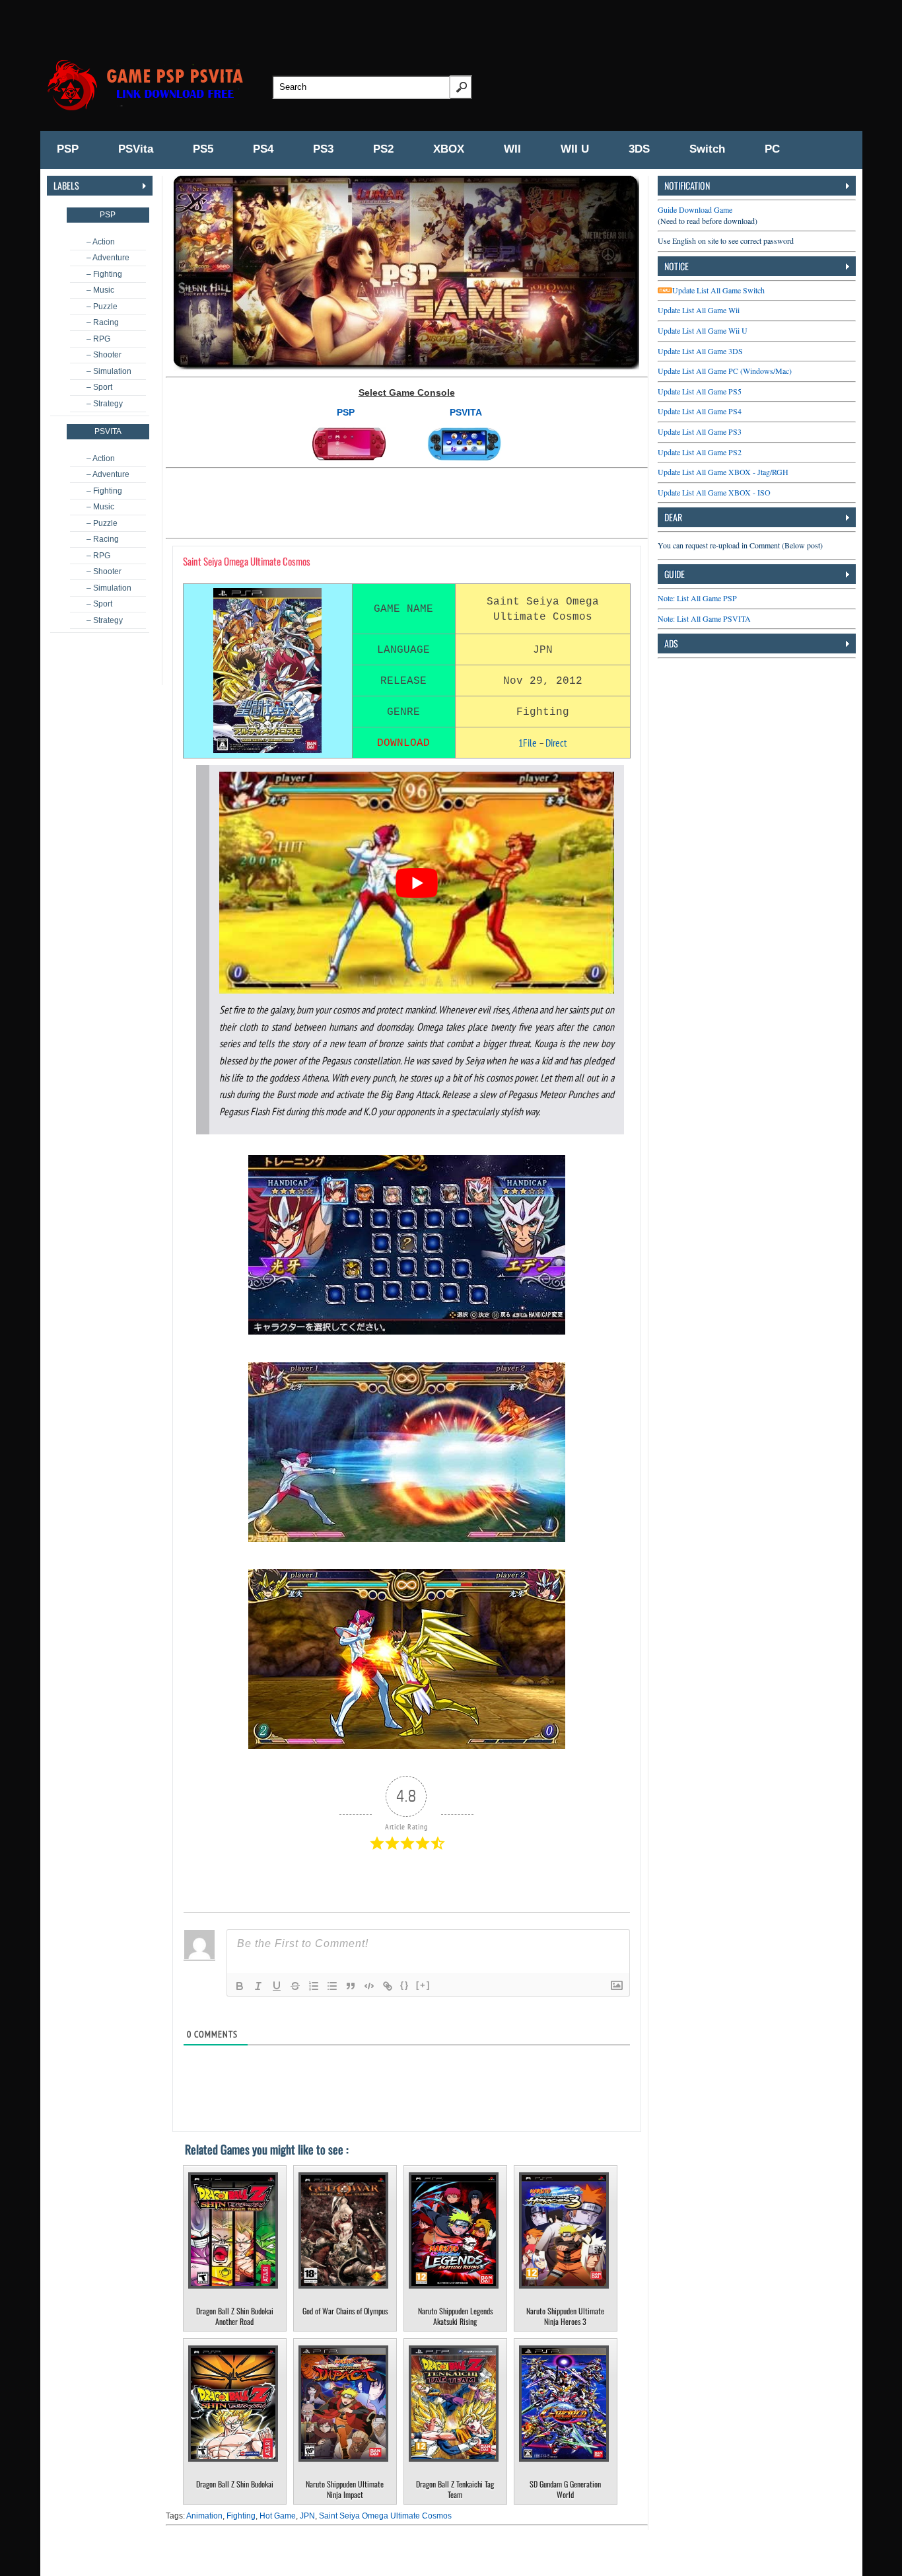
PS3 (323, 149)
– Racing (103, 322)
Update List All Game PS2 (700, 452)
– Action (101, 242)
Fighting (241, 2516)
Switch (707, 149)
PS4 (263, 149)
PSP (68, 149)
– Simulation (109, 371)
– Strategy (105, 404)
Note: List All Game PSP (697, 598)
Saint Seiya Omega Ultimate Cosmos (385, 2516)
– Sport (99, 387)
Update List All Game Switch (718, 290)
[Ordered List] (314, 1986)
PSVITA (466, 412)
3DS (639, 149)
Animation (204, 2516)
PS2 (383, 149)
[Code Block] (369, 1986)
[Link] (388, 1986)
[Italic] (258, 1986)
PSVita (136, 149)
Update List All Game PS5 (700, 391)
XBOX (449, 149)
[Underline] (277, 1986)
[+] (423, 1985)
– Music (100, 290)
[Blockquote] (351, 1986)
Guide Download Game (695, 209)
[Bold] (240, 1986)
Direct (556, 743)
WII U (575, 149)
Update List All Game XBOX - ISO (714, 492)
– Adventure (108, 258)
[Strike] (295, 1986)
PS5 (203, 149)
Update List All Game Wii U (703, 330)
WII (512, 149)
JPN (307, 2516)
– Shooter (104, 355)
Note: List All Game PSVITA (704, 618)
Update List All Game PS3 (700, 431)
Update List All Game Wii (699, 310)
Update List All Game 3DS (700, 351)
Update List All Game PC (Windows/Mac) (725, 371)
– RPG (98, 339)
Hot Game (278, 2516)
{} (405, 1985)
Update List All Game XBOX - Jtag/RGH (723, 472)
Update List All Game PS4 (700, 411)
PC (772, 149)
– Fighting (104, 274)
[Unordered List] (332, 1986)
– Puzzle (102, 307)
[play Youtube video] (417, 883)
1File (528, 743)
